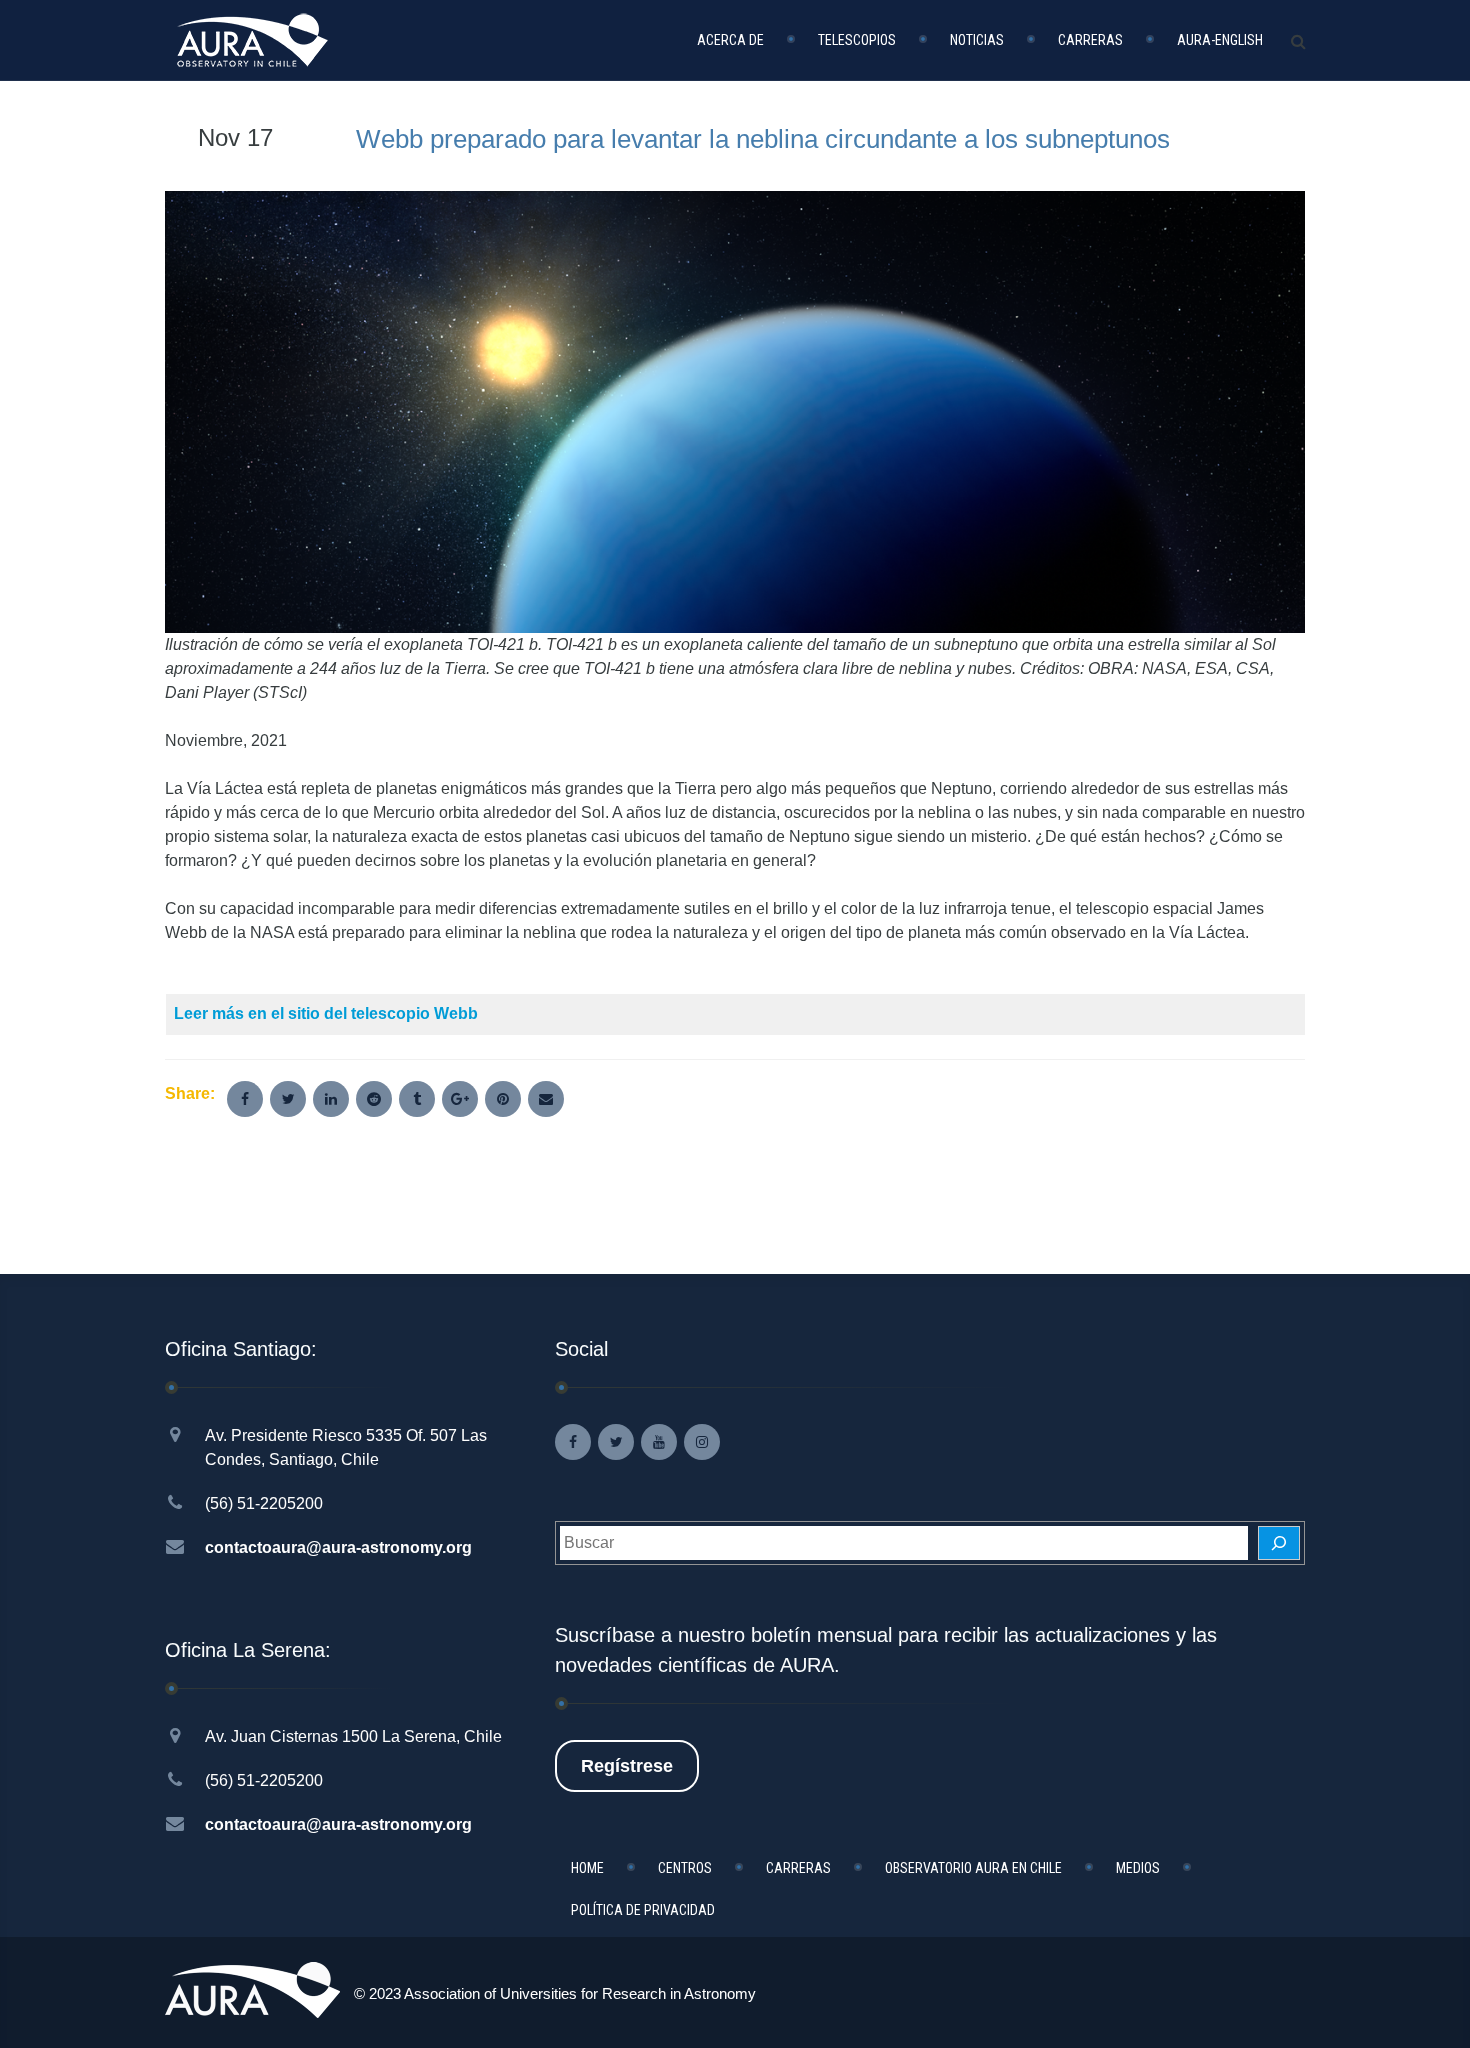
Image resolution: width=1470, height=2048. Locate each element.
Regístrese (627, 1766)
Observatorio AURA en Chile (973, 1868)
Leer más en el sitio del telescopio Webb (326, 1013)
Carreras (1090, 40)
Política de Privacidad (643, 1910)
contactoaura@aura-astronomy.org (338, 1547)
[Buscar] (1279, 1543)
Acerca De (730, 40)
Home (587, 1868)
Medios (1138, 1868)
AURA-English (1220, 40)
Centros (685, 1868)
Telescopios (857, 40)
